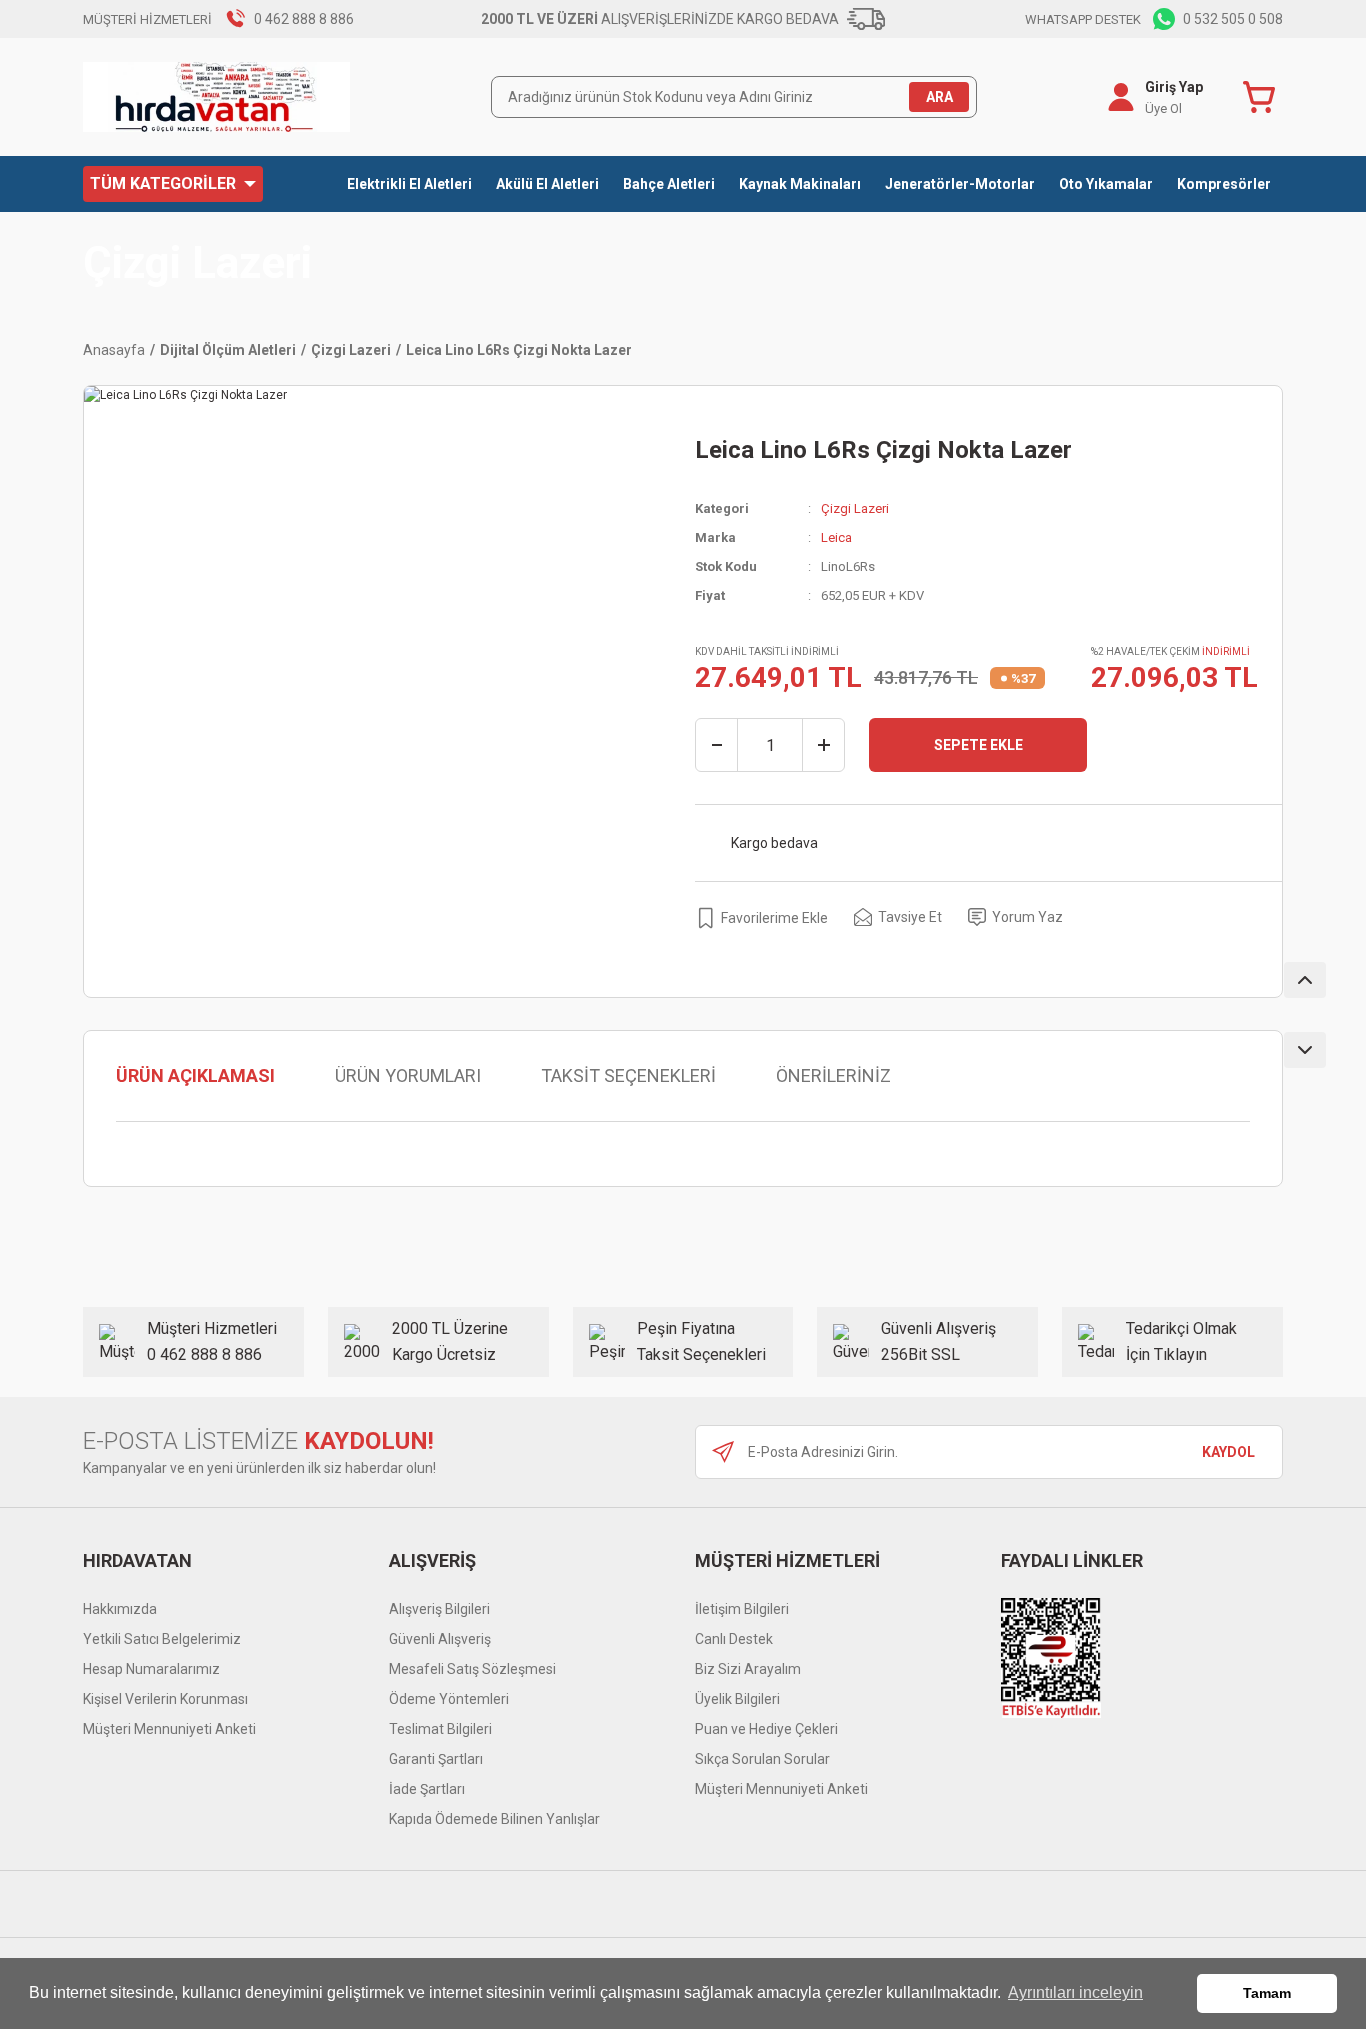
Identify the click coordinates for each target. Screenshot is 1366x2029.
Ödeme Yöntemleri (449, 1699)
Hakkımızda (120, 1609)
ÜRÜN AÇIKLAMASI (195, 1075)
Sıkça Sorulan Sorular (762, 1759)
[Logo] (216, 97)
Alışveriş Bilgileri (439, 1609)
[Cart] (1263, 97)
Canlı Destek (734, 1639)
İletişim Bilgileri (742, 1609)
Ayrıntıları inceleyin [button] (1075, 1992)
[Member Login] (1121, 97)
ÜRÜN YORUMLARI (408, 1075)
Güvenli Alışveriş (440, 1639)
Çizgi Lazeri (197, 263)
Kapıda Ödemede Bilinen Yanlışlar (494, 1819)
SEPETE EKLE (978, 745)
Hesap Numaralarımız (151, 1669)
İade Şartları (427, 1789)
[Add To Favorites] (761, 917)
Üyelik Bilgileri (737, 1699)
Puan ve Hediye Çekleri (766, 1729)
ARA (939, 97)
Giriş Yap (1174, 87)
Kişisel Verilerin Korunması (165, 1699)
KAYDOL (1228, 1452)
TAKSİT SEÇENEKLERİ (628, 1075)
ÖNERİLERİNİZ (833, 1075)
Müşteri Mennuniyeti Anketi (169, 1729)
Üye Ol (1163, 108)
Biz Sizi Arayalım (748, 1669)
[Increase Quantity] (823, 745)
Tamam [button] (1267, 1993)
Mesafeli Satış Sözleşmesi (472, 1669)
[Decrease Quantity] (717, 745)
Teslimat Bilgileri (440, 1729)
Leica (836, 537)
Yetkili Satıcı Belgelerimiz (162, 1639)
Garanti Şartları (436, 1759)
